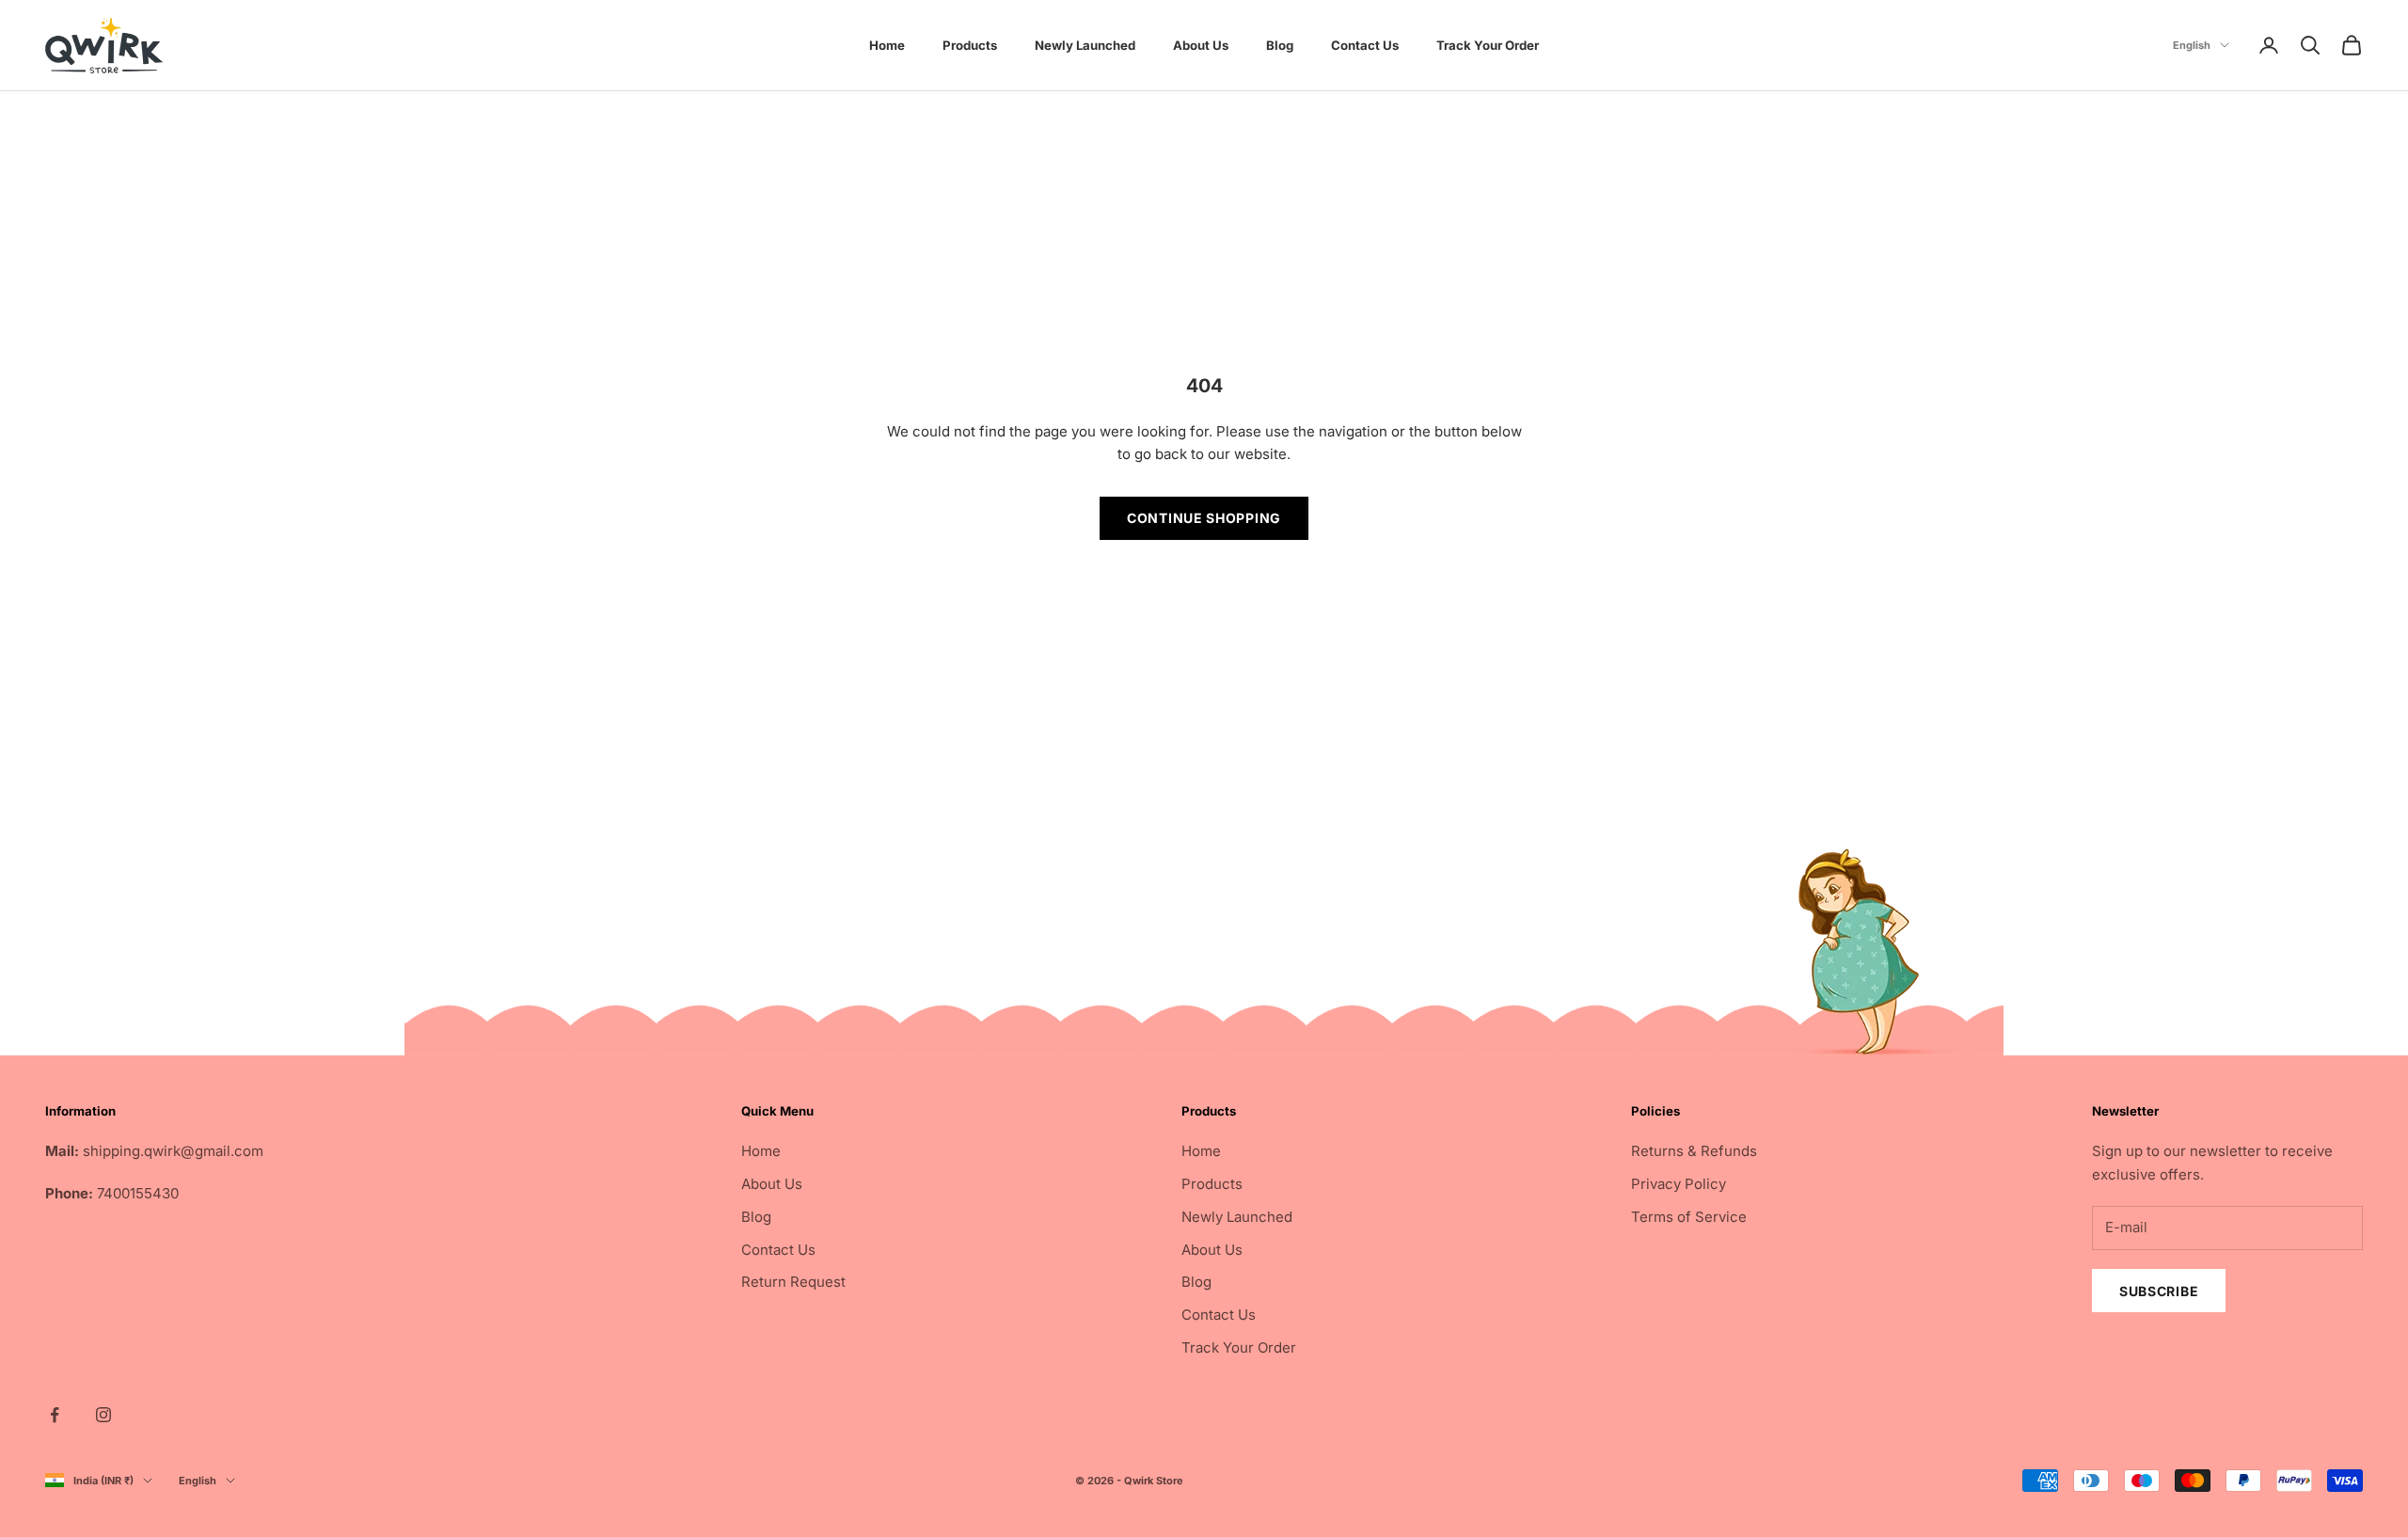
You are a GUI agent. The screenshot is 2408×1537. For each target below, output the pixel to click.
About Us (1201, 45)
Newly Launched (1085, 45)
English (2192, 45)
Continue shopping (1204, 518)
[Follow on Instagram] (103, 1415)
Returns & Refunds (1694, 1151)
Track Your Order (1488, 45)
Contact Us (1365, 45)
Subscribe (2159, 1291)
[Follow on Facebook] (55, 1415)
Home (887, 45)
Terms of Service (1689, 1217)
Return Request (793, 1282)
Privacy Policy (1679, 1184)
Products (970, 45)
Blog (1280, 45)
